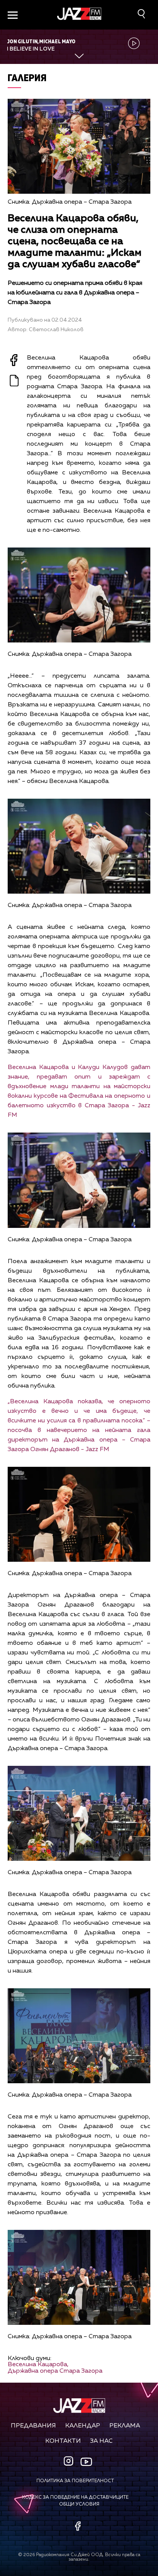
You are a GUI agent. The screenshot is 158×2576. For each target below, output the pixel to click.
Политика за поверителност (75, 2481)
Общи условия (79, 2504)
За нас (101, 2441)
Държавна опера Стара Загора (55, 2371)
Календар (83, 2426)
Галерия (27, 78)
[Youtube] (86, 2462)
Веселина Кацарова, (38, 2365)
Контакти (63, 2441)
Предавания (33, 2426)
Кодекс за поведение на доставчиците (75, 2498)
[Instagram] (69, 2462)
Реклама (125, 2426)
